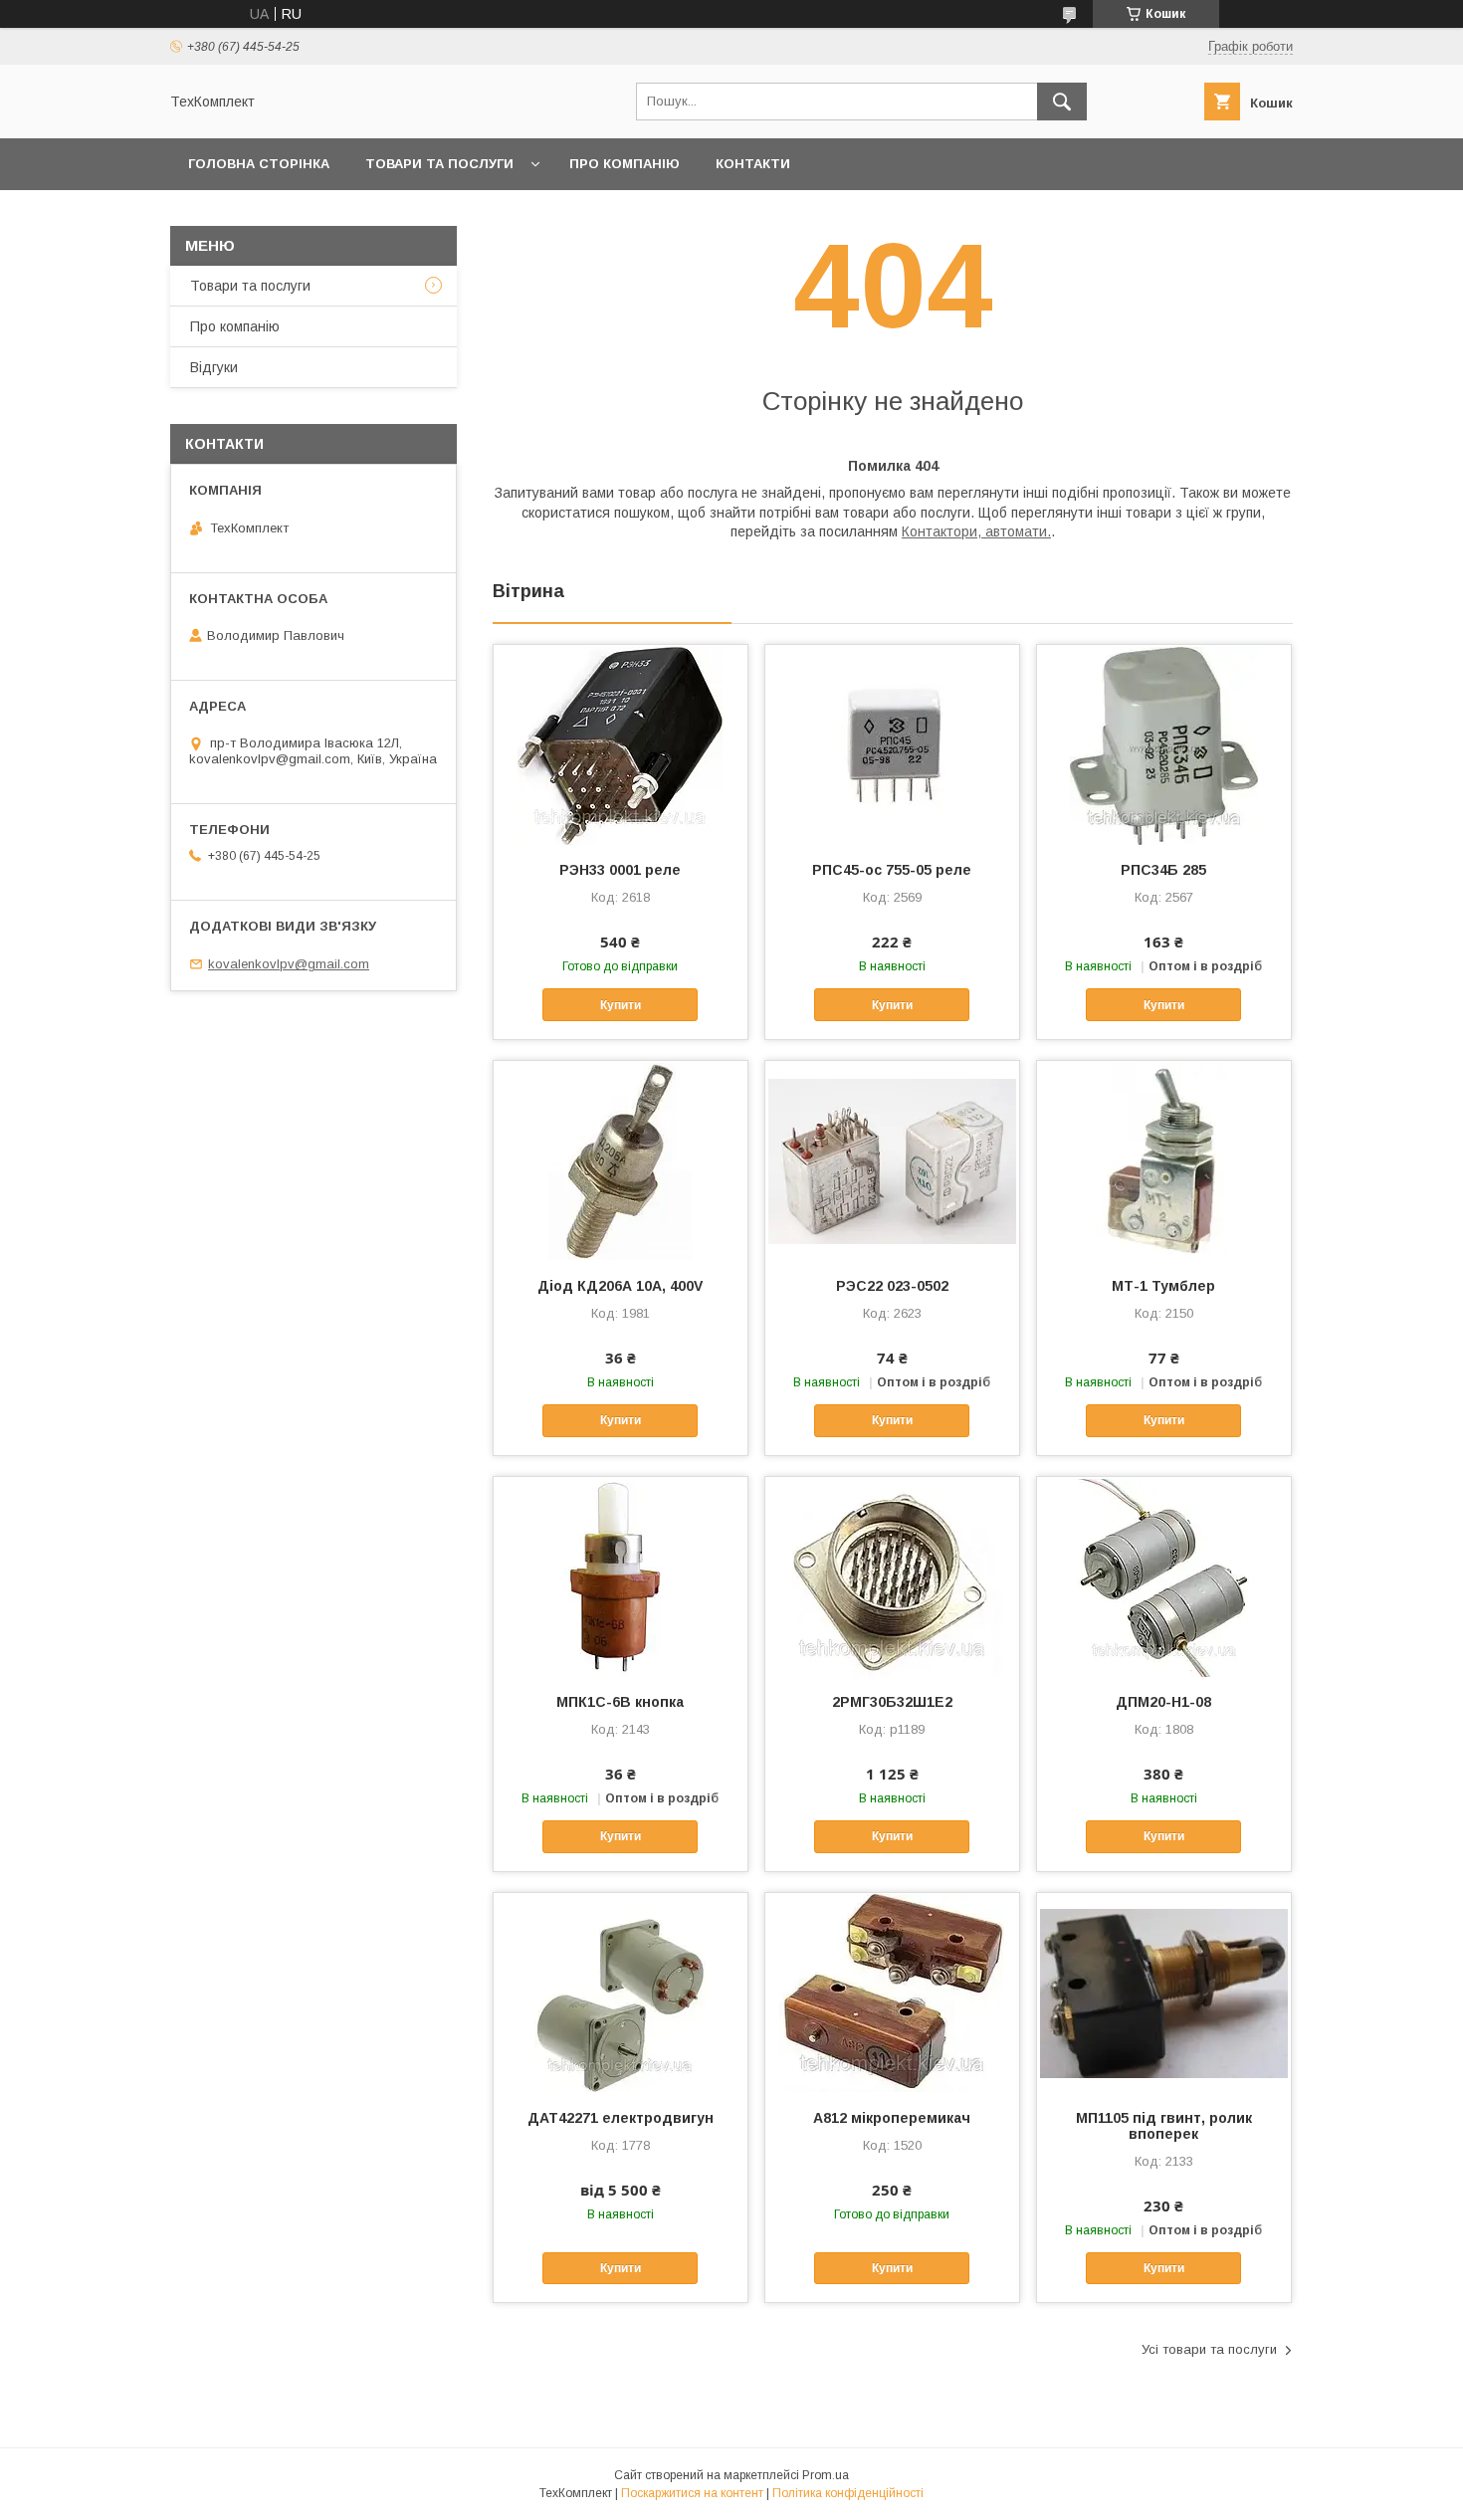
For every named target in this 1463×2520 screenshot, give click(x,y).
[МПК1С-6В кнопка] (621, 1576)
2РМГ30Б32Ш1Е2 (892, 1702)
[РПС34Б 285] (1164, 744)
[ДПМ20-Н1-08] (1164, 1576)
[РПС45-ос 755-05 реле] (892, 744)
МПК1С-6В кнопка (620, 1702)
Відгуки (214, 367)
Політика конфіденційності (848, 2493)
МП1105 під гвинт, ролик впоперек (1164, 2126)
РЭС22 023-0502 (892, 1286)
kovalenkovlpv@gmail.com (289, 964)
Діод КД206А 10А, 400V (620, 1286)
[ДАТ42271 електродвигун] (621, 1993)
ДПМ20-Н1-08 (1163, 1702)
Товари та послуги (439, 164)
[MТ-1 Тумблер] (1164, 1160)
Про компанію (625, 164)
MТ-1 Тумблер (1163, 1286)
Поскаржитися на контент (692, 2493)
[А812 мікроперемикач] (892, 1993)
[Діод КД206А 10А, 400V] (621, 1160)
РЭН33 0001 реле (620, 870)
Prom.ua (826, 2475)
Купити (621, 1005)
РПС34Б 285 (1163, 870)
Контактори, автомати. (976, 531)
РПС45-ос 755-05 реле (892, 870)
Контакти (753, 164)
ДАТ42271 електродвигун (621, 2118)
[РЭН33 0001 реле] (621, 744)
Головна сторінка (259, 164)
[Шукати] (1062, 102)
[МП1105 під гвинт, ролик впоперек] (1164, 1993)
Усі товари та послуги (1209, 2349)
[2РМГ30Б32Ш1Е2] (892, 1576)
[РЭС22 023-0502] (892, 1160)
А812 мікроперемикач (892, 2118)
